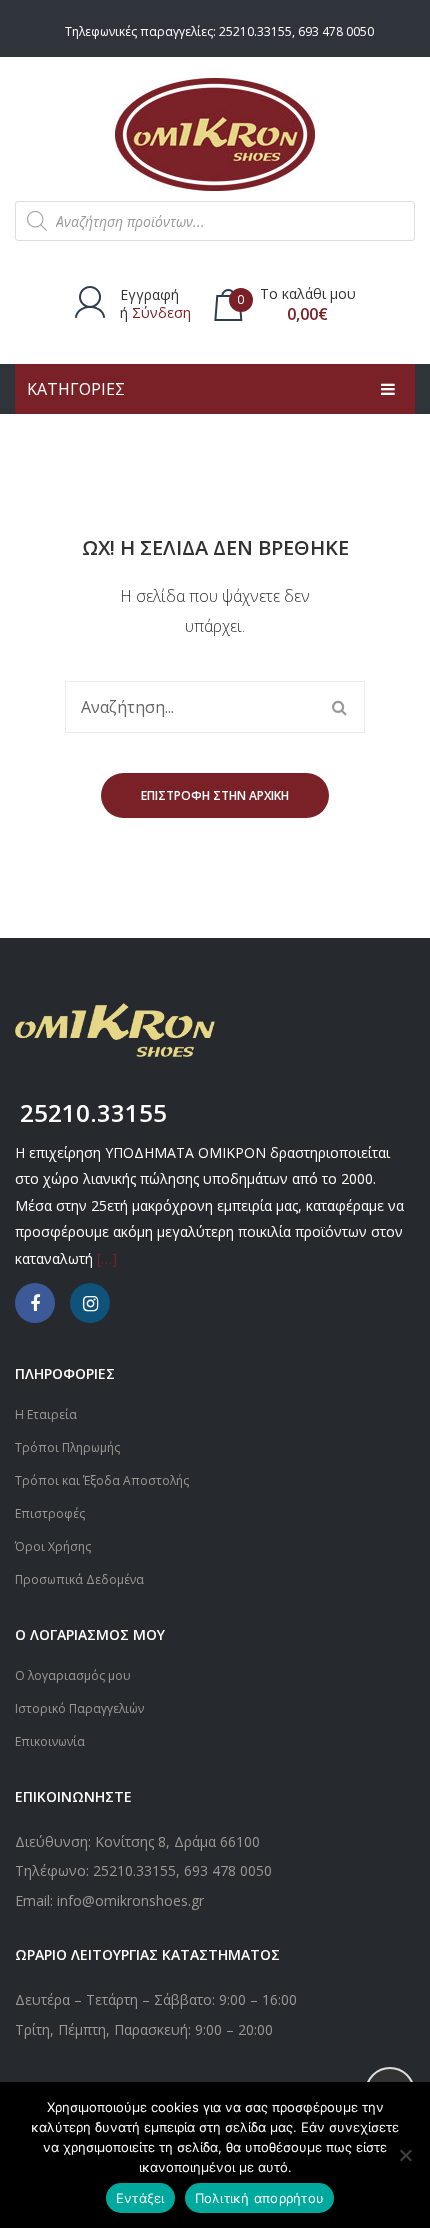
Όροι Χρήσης (53, 1546)
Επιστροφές (50, 1513)
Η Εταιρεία (46, 1414)
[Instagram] (90, 1303)
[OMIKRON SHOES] (215, 132)
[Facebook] (35, 1303)
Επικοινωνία (50, 1741)
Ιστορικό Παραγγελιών (79, 1708)
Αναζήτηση (339, 707)
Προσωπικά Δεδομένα (79, 1579)
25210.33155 (255, 31)
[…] (107, 1258)
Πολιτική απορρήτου (260, 2198)
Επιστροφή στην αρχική (215, 795)
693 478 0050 (336, 31)
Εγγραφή (149, 294)
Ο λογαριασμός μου (73, 1675)
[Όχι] (405, 2155)
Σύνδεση (161, 312)
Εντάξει (140, 2198)
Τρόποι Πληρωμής (67, 1447)
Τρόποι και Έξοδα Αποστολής (102, 1480)
